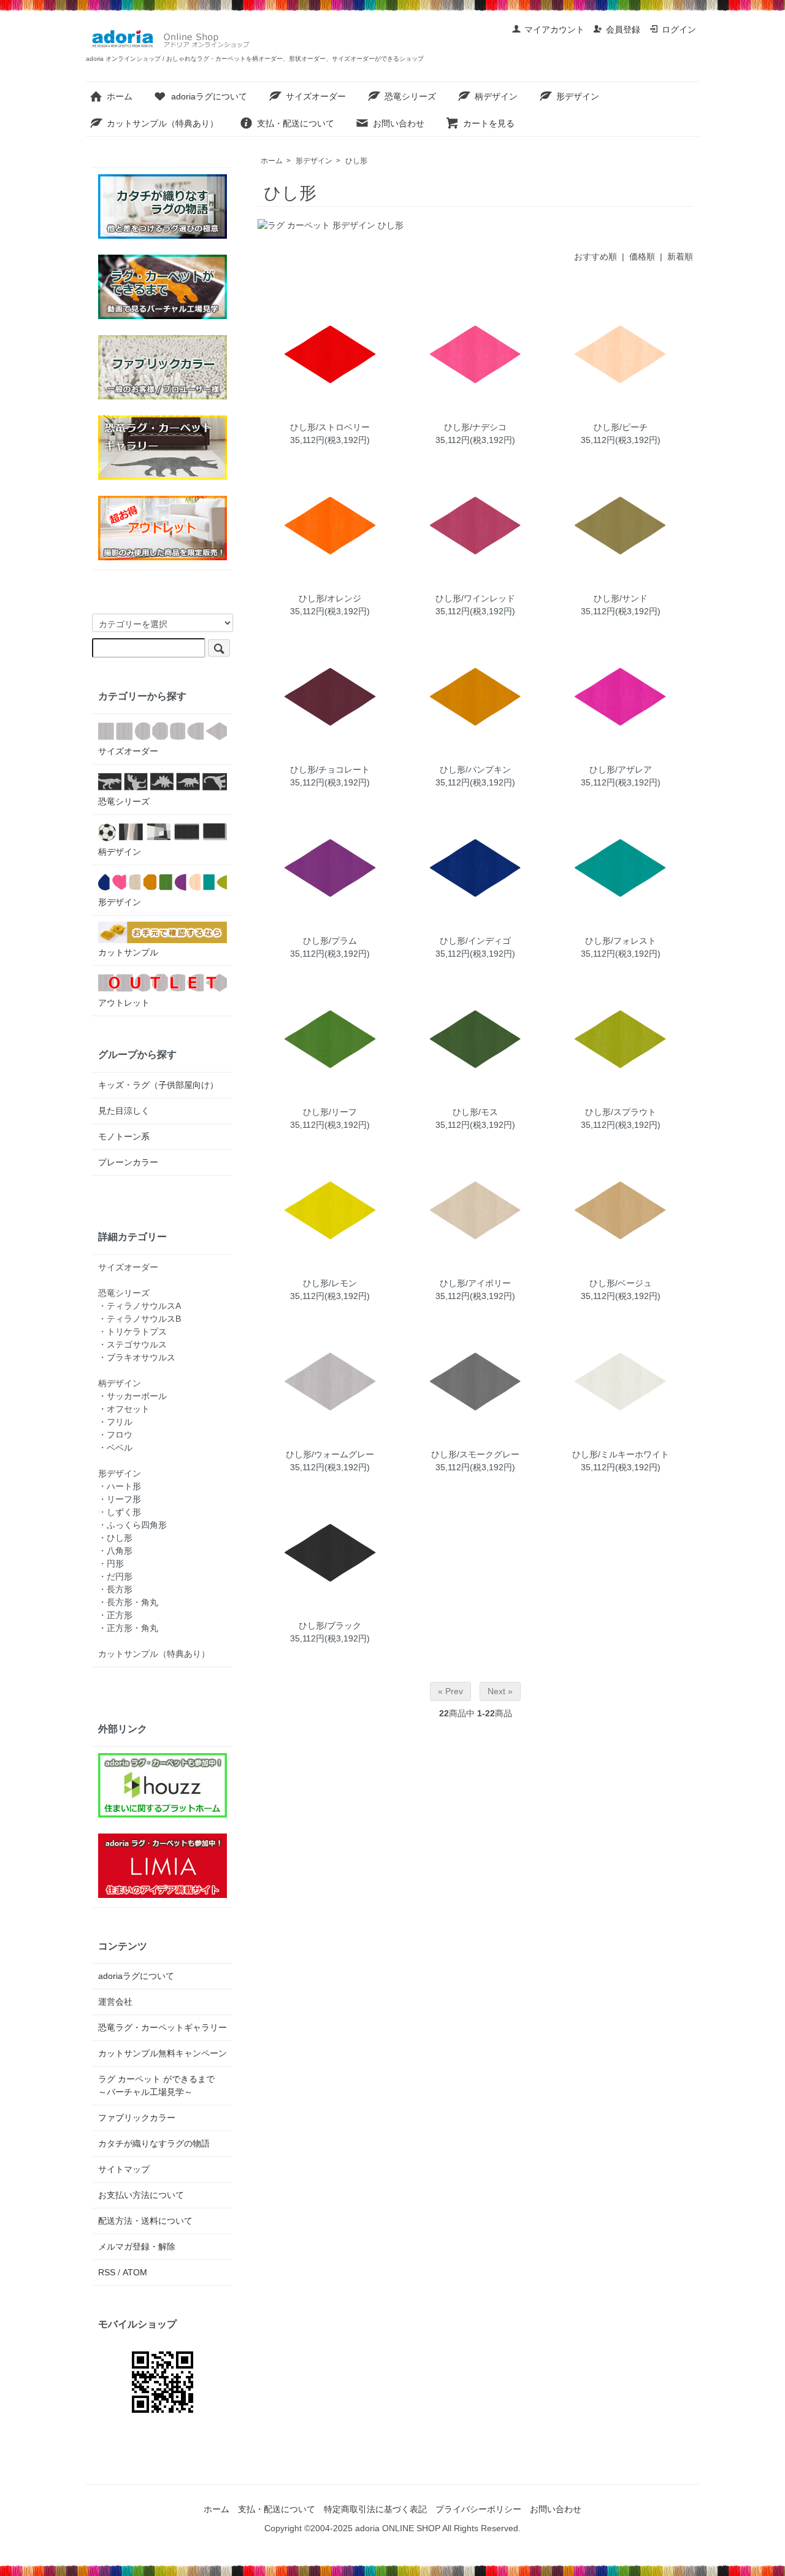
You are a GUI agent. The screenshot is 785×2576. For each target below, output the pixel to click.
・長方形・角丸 (128, 1602)
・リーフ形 (120, 1499)
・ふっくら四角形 (132, 1525)
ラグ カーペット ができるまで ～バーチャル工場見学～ (161, 2085)
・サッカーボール (132, 1396)
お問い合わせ (399, 123)
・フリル (115, 1422)
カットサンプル (128, 952)
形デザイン (578, 96)
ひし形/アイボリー (475, 1283)
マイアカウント (554, 29)
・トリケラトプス (132, 1332)
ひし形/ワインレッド (475, 598)
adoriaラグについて (209, 96)
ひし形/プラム (330, 941)
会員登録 (623, 29)
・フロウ (115, 1435)
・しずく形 (120, 1512)
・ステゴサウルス (132, 1344)
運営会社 (115, 2002)
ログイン (679, 29)
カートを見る (489, 123)
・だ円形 (115, 1576)
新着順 (680, 256)
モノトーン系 (124, 1136)
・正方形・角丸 (128, 1628)
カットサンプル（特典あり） (163, 123)
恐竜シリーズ (410, 96)
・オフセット (124, 1409)
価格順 (642, 256)
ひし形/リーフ (330, 1112)
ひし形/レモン (330, 1283)
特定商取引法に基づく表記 (375, 2509)
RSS (107, 2272)
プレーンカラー (128, 1162)
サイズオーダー (316, 96)
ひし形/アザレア (621, 769)
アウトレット (124, 1003)
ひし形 (356, 161)
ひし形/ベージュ (621, 1283)
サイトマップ (124, 2169)
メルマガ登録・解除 (137, 2246)
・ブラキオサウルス (137, 1357)
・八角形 (115, 1551)
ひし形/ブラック (330, 1625)
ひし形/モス (475, 1112)
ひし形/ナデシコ (475, 427)
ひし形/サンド (621, 598)
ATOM (135, 2272)
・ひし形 (115, 1538)
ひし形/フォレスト (621, 941)
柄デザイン (496, 96)
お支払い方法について (141, 2195)
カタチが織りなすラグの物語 (154, 2143)
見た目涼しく (124, 1111)
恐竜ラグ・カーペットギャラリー (163, 2027)
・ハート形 (120, 1486)
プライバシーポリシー (478, 2509)
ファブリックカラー (137, 2118)
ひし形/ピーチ (621, 427)
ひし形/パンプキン (475, 769)
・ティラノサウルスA (140, 1306)
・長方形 (115, 1589)
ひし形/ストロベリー (330, 427)
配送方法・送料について (145, 2221)
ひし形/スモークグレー (475, 1454)
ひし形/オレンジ (330, 598)
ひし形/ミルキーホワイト (621, 1454)
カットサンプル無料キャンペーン (163, 2053)
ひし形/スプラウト (621, 1112)
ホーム (120, 96)
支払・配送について (296, 123)
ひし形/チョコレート (330, 769)
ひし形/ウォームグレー (330, 1454)
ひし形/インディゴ (475, 941)
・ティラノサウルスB (140, 1319)
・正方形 (115, 1615)
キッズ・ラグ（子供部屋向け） (158, 1085)
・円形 (111, 1564)
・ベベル (115, 1448)
